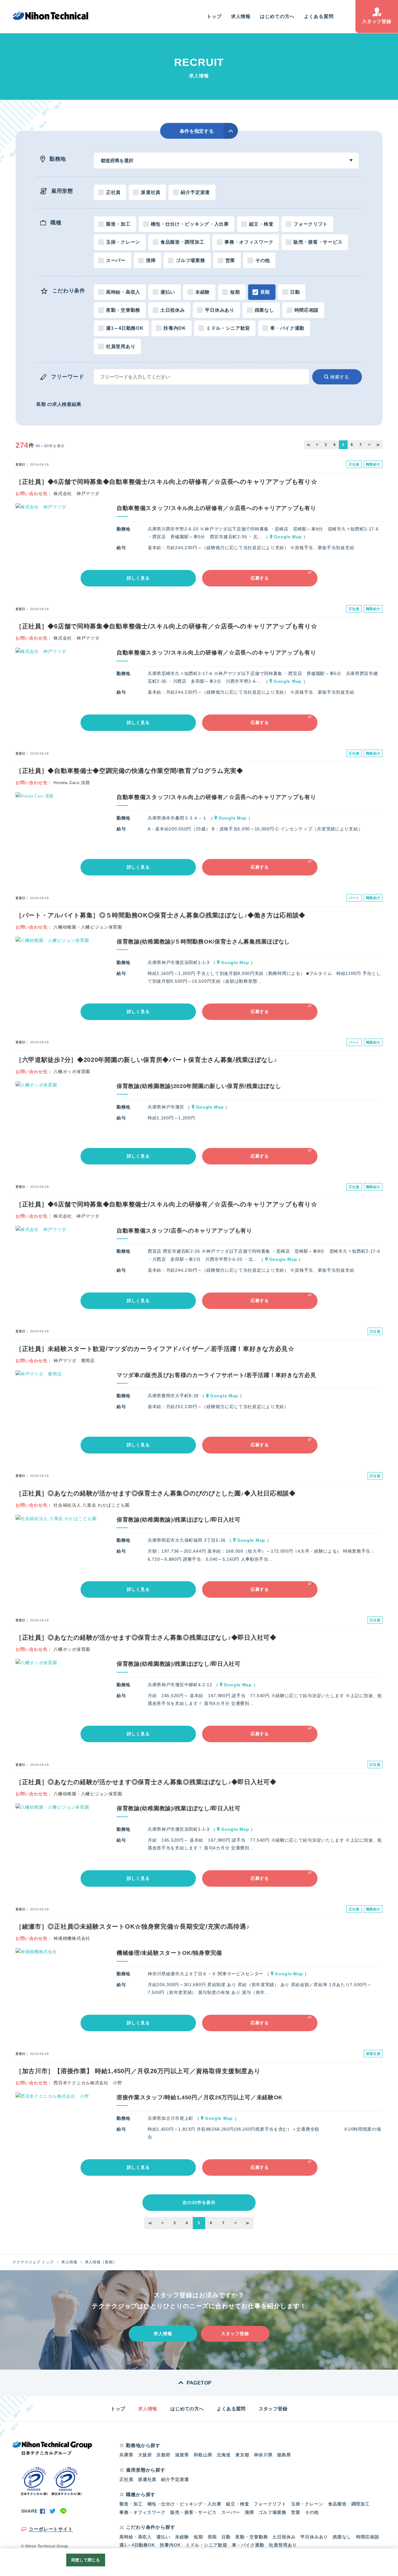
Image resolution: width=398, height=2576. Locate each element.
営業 (230, 260)
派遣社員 (151, 192)
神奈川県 (263, 2455)
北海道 (224, 2455)
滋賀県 (182, 2455)
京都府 (163, 2455)
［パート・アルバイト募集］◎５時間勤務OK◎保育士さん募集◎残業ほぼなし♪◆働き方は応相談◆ (160, 915)
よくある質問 (319, 16)
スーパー (116, 260)
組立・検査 (261, 224)
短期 (235, 292)
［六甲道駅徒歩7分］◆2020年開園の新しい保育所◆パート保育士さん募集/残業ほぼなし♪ (146, 1060)
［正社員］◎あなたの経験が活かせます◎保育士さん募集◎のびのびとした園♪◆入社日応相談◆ (156, 1493)
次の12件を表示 (199, 2202)
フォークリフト (311, 224)
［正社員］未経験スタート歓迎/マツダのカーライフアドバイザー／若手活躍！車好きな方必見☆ (155, 1349)
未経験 (203, 292)
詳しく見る (138, 578)
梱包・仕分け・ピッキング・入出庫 (190, 224)
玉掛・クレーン (123, 242)
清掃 (151, 260)
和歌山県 (203, 2455)
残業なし (264, 310)
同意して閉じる (86, 2560)
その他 (263, 260)
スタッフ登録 (377, 21)
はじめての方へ (277, 16)
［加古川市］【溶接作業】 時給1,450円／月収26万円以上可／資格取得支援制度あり (138, 2071)
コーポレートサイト (51, 2529)
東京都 (242, 2455)
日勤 (295, 292)
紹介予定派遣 (195, 192)
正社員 (113, 192)
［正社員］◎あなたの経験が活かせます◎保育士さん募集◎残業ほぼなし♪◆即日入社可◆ (146, 1637)
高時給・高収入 (123, 292)
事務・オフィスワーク (249, 242)
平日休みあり (220, 310)
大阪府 (145, 2455)
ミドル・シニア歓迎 (228, 328)
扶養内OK (175, 328)
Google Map (288, 537)
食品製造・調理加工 (182, 242)
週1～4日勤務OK (125, 328)
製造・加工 (118, 224)
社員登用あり (121, 346)
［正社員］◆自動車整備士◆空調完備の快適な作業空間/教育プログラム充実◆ (129, 771)
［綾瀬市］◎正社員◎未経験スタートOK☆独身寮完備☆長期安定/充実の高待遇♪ (133, 1926)
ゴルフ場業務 (190, 260)
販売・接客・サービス (318, 242)
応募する (260, 578)
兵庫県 (126, 2455)
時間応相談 (307, 310)
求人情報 (241, 16)
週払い (168, 292)
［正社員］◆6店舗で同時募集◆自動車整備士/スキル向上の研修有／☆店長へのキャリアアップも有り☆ (167, 482)
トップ (214, 16)
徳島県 (284, 2455)
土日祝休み (173, 310)
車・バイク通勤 (287, 328)
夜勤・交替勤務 (123, 310)
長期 (265, 292)
